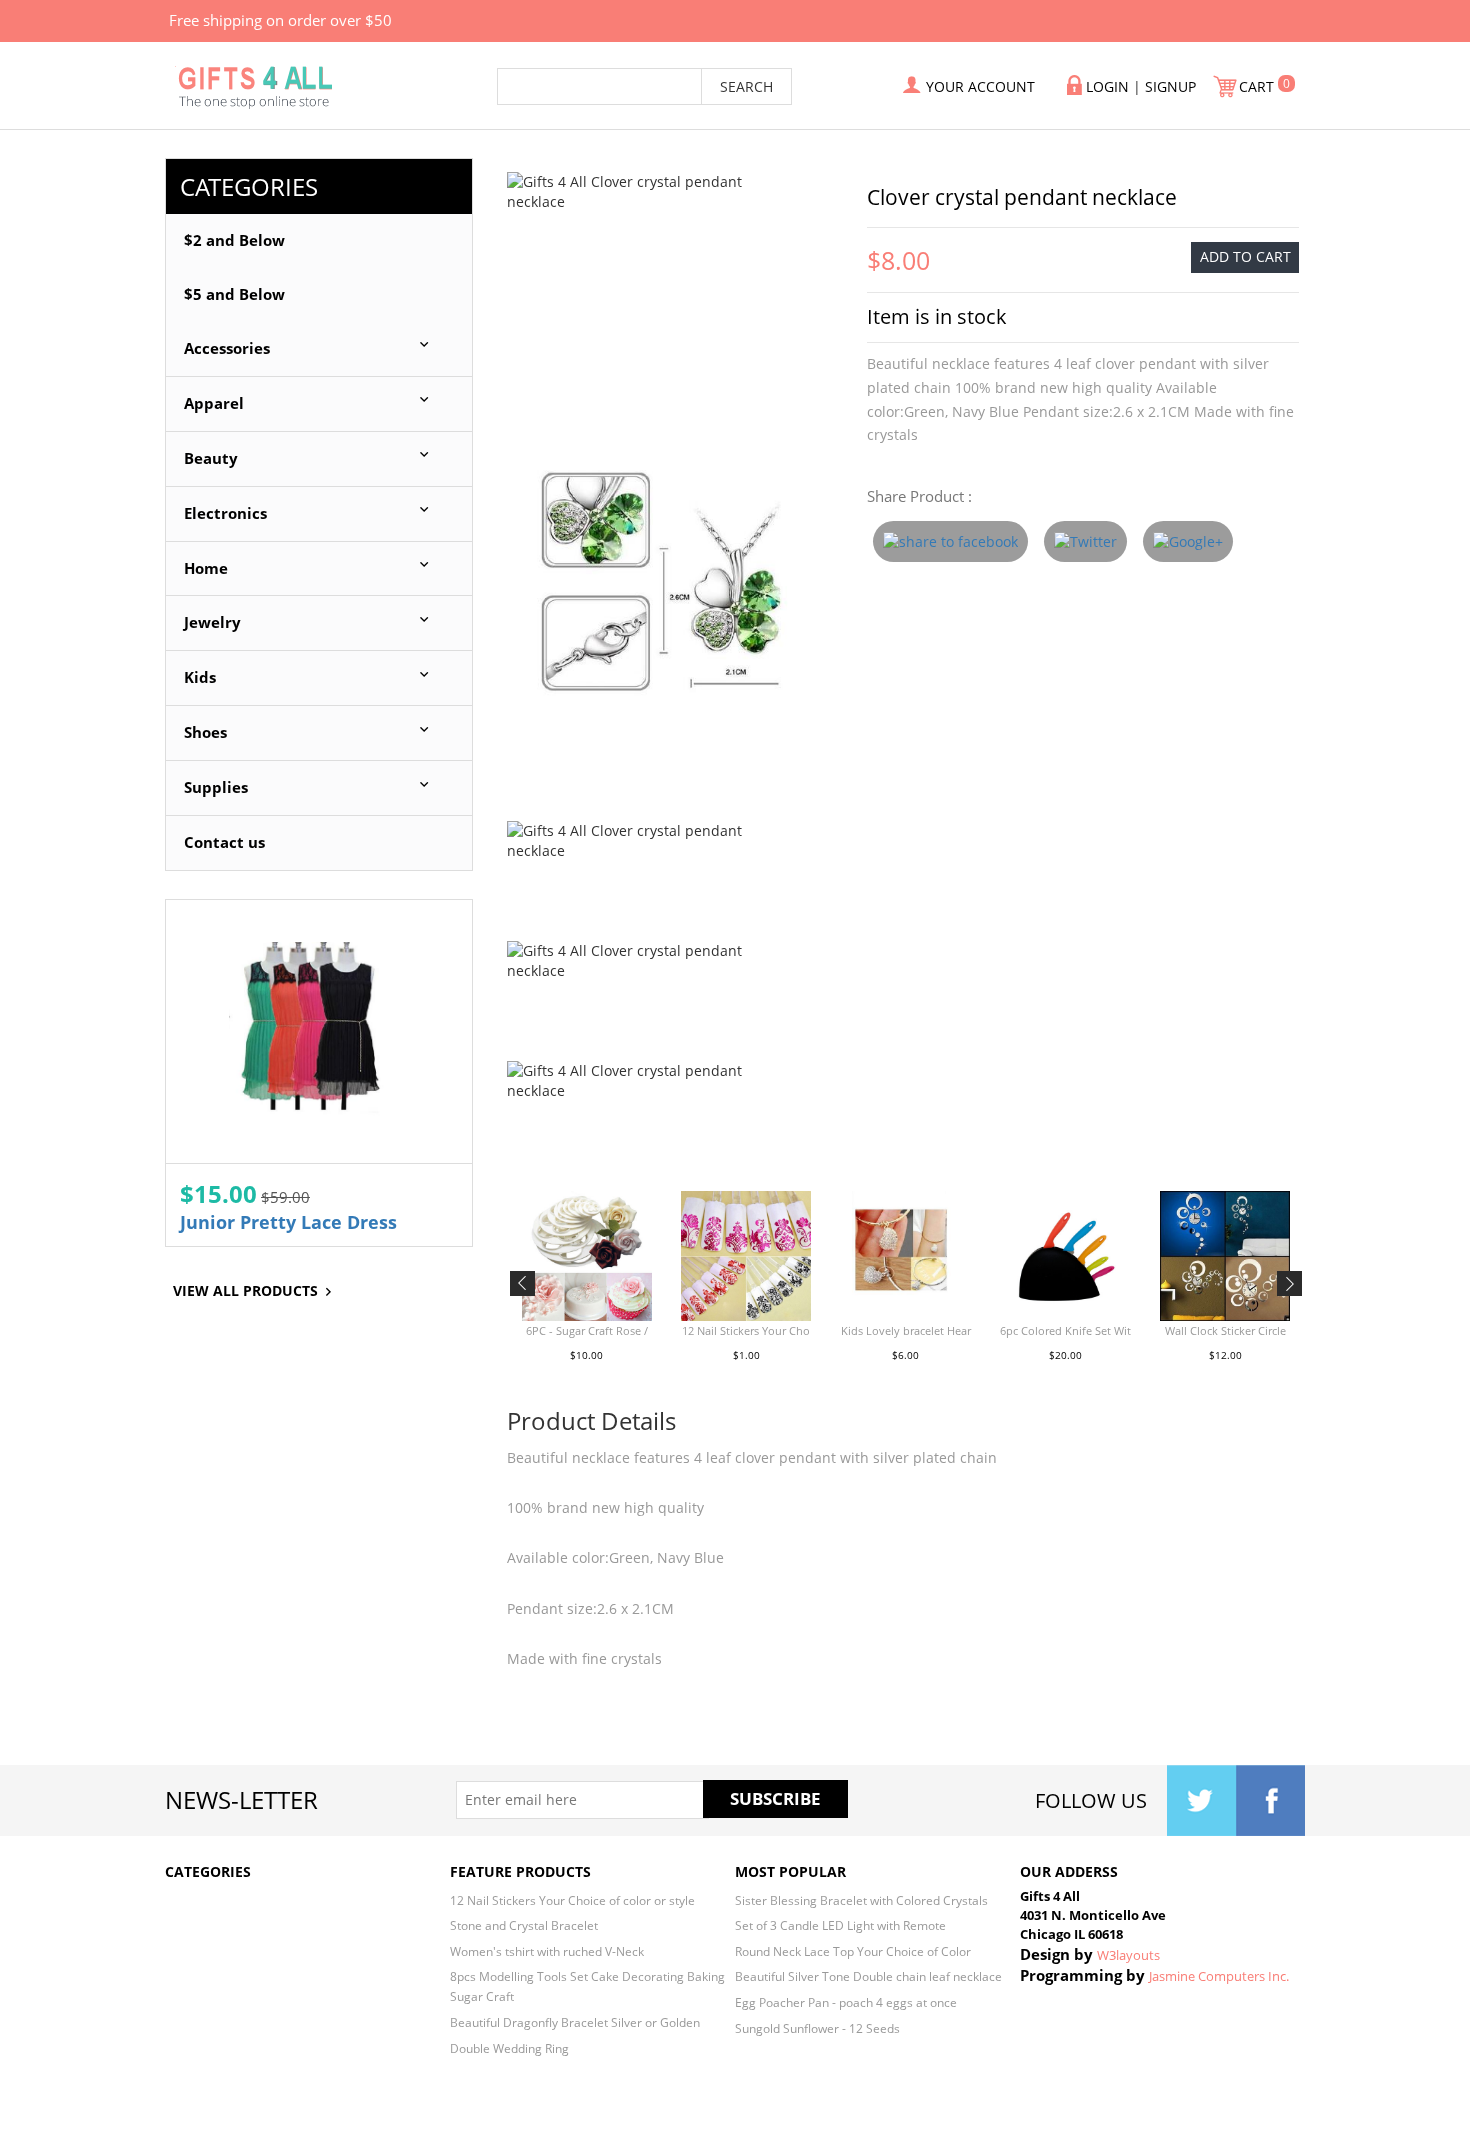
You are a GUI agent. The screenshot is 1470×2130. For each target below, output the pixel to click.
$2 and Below (234, 240)
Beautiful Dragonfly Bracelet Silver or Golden (575, 2022)
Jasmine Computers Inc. (1219, 1976)
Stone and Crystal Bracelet (524, 1925)
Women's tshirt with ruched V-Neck (547, 1951)
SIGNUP (1170, 86)
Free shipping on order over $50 (280, 20)
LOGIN (1107, 86)
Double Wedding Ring (509, 2048)
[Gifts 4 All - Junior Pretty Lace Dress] (319, 1031)
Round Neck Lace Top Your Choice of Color (853, 1951)
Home (206, 568)
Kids (200, 677)
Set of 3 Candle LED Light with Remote (840, 1925)
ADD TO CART (1245, 256)
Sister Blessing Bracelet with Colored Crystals (861, 1900)
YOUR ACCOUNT (980, 86)
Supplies (216, 787)
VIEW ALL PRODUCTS (245, 1290)
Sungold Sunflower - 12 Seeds (817, 2028)
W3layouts (1128, 1955)
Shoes (205, 732)
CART (1258, 86)
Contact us (224, 842)
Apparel (214, 403)
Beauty (211, 458)
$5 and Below (234, 294)
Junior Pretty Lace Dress (288, 1222)
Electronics (225, 513)
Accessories (227, 348)
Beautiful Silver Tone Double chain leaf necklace (868, 1976)
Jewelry (212, 622)
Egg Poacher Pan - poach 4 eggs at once (846, 2002)
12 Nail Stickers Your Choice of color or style (572, 1900)
